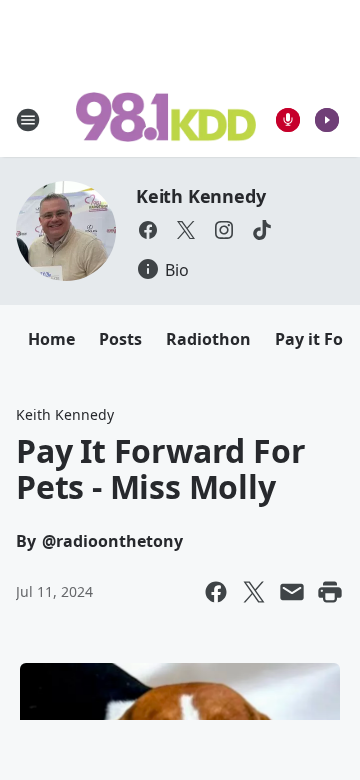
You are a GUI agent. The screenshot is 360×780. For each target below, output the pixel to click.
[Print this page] (330, 592)
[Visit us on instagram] (224, 230)
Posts (120, 339)
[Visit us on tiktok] (262, 230)
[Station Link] (166, 119)
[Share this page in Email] (292, 592)
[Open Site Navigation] (28, 120)
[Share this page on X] (254, 592)
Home (51, 339)
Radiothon (208, 339)
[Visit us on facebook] (148, 230)
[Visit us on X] (186, 230)
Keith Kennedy (200, 196)
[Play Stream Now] (327, 120)
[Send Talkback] (288, 120)
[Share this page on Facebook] (216, 592)
